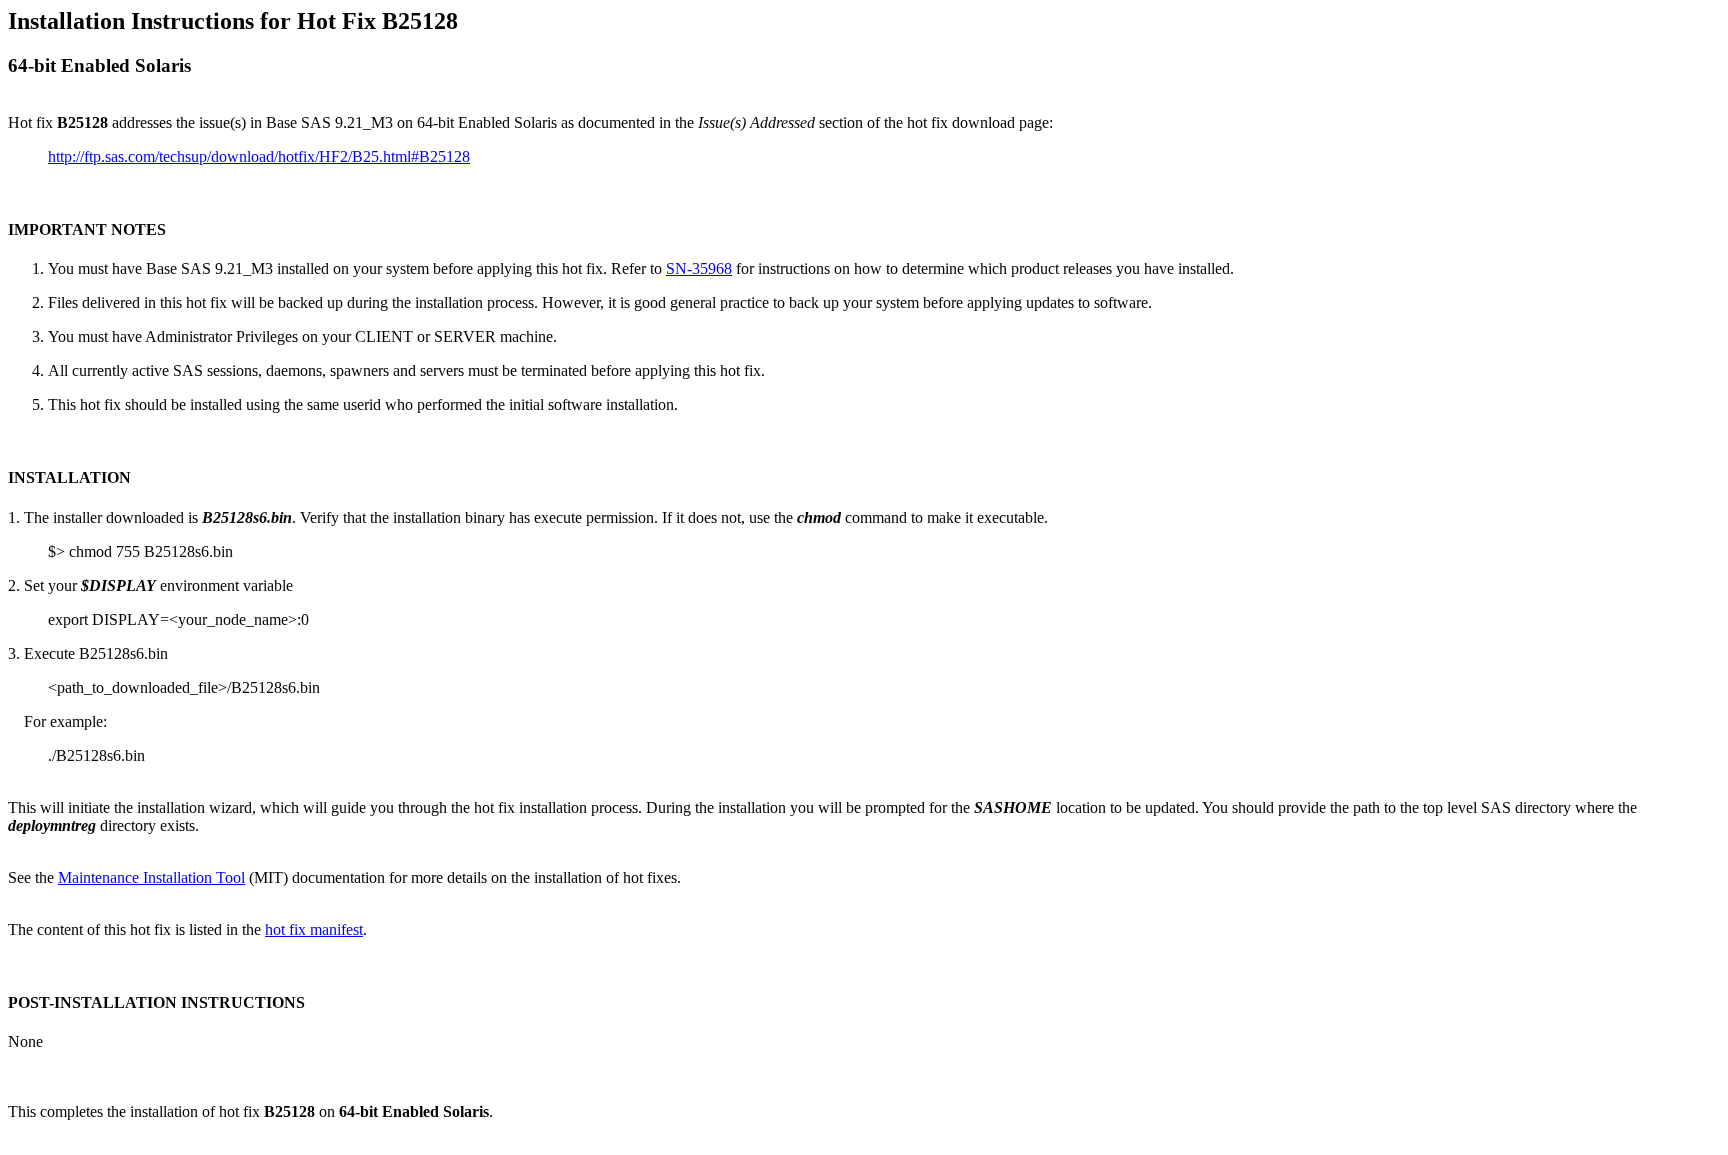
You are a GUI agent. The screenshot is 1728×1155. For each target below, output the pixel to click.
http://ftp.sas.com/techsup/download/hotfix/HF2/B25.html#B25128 (259, 156)
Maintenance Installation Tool (151, 877)
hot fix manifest (314, 929)
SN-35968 (699, 268)
